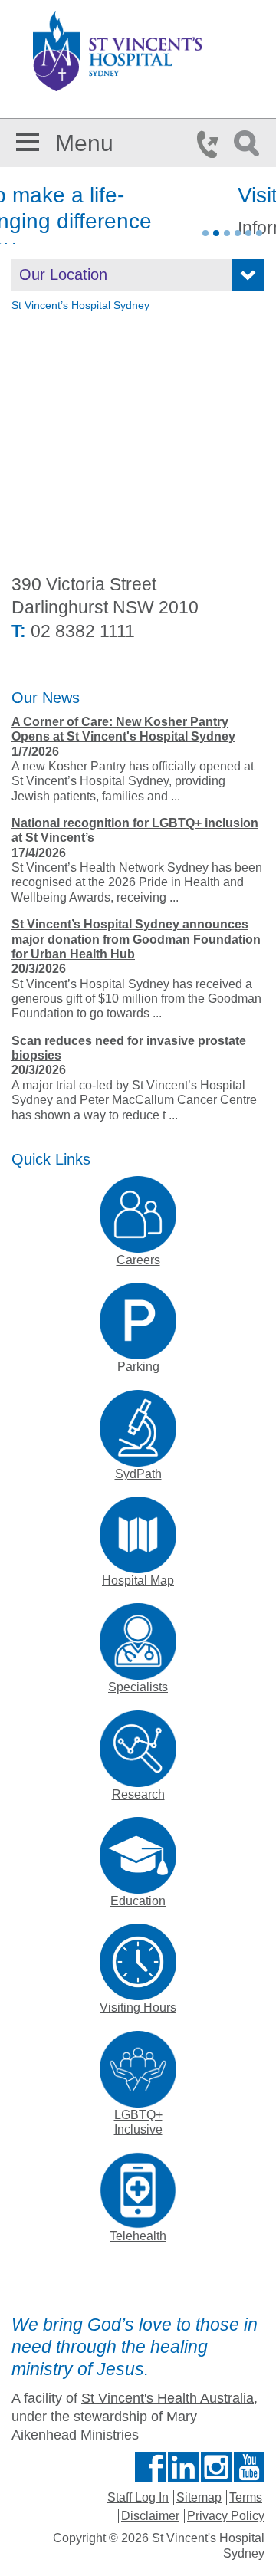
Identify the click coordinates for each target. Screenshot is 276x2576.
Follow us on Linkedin (183, 2467)
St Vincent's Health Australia (168, 2398)
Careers (138, 1260)
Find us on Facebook (150, 2467)
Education (138, 1901)
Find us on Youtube (249, 2467)
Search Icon (249, 144)
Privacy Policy (226, 2516)
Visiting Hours (138, 2008)
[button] (28, 139)
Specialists (138, 1687)
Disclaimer (150, 2516)
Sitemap (199, 2497)
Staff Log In (138, 2497)
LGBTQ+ (138, 2115)
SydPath (138, 1474)
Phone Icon (212, 144)
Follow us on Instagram (216, 2467)
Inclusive (138, 2129)
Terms (246, 2497)
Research (138, 1794)
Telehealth (138, 2236)
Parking (138, 1367)
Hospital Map (138, 1580)
